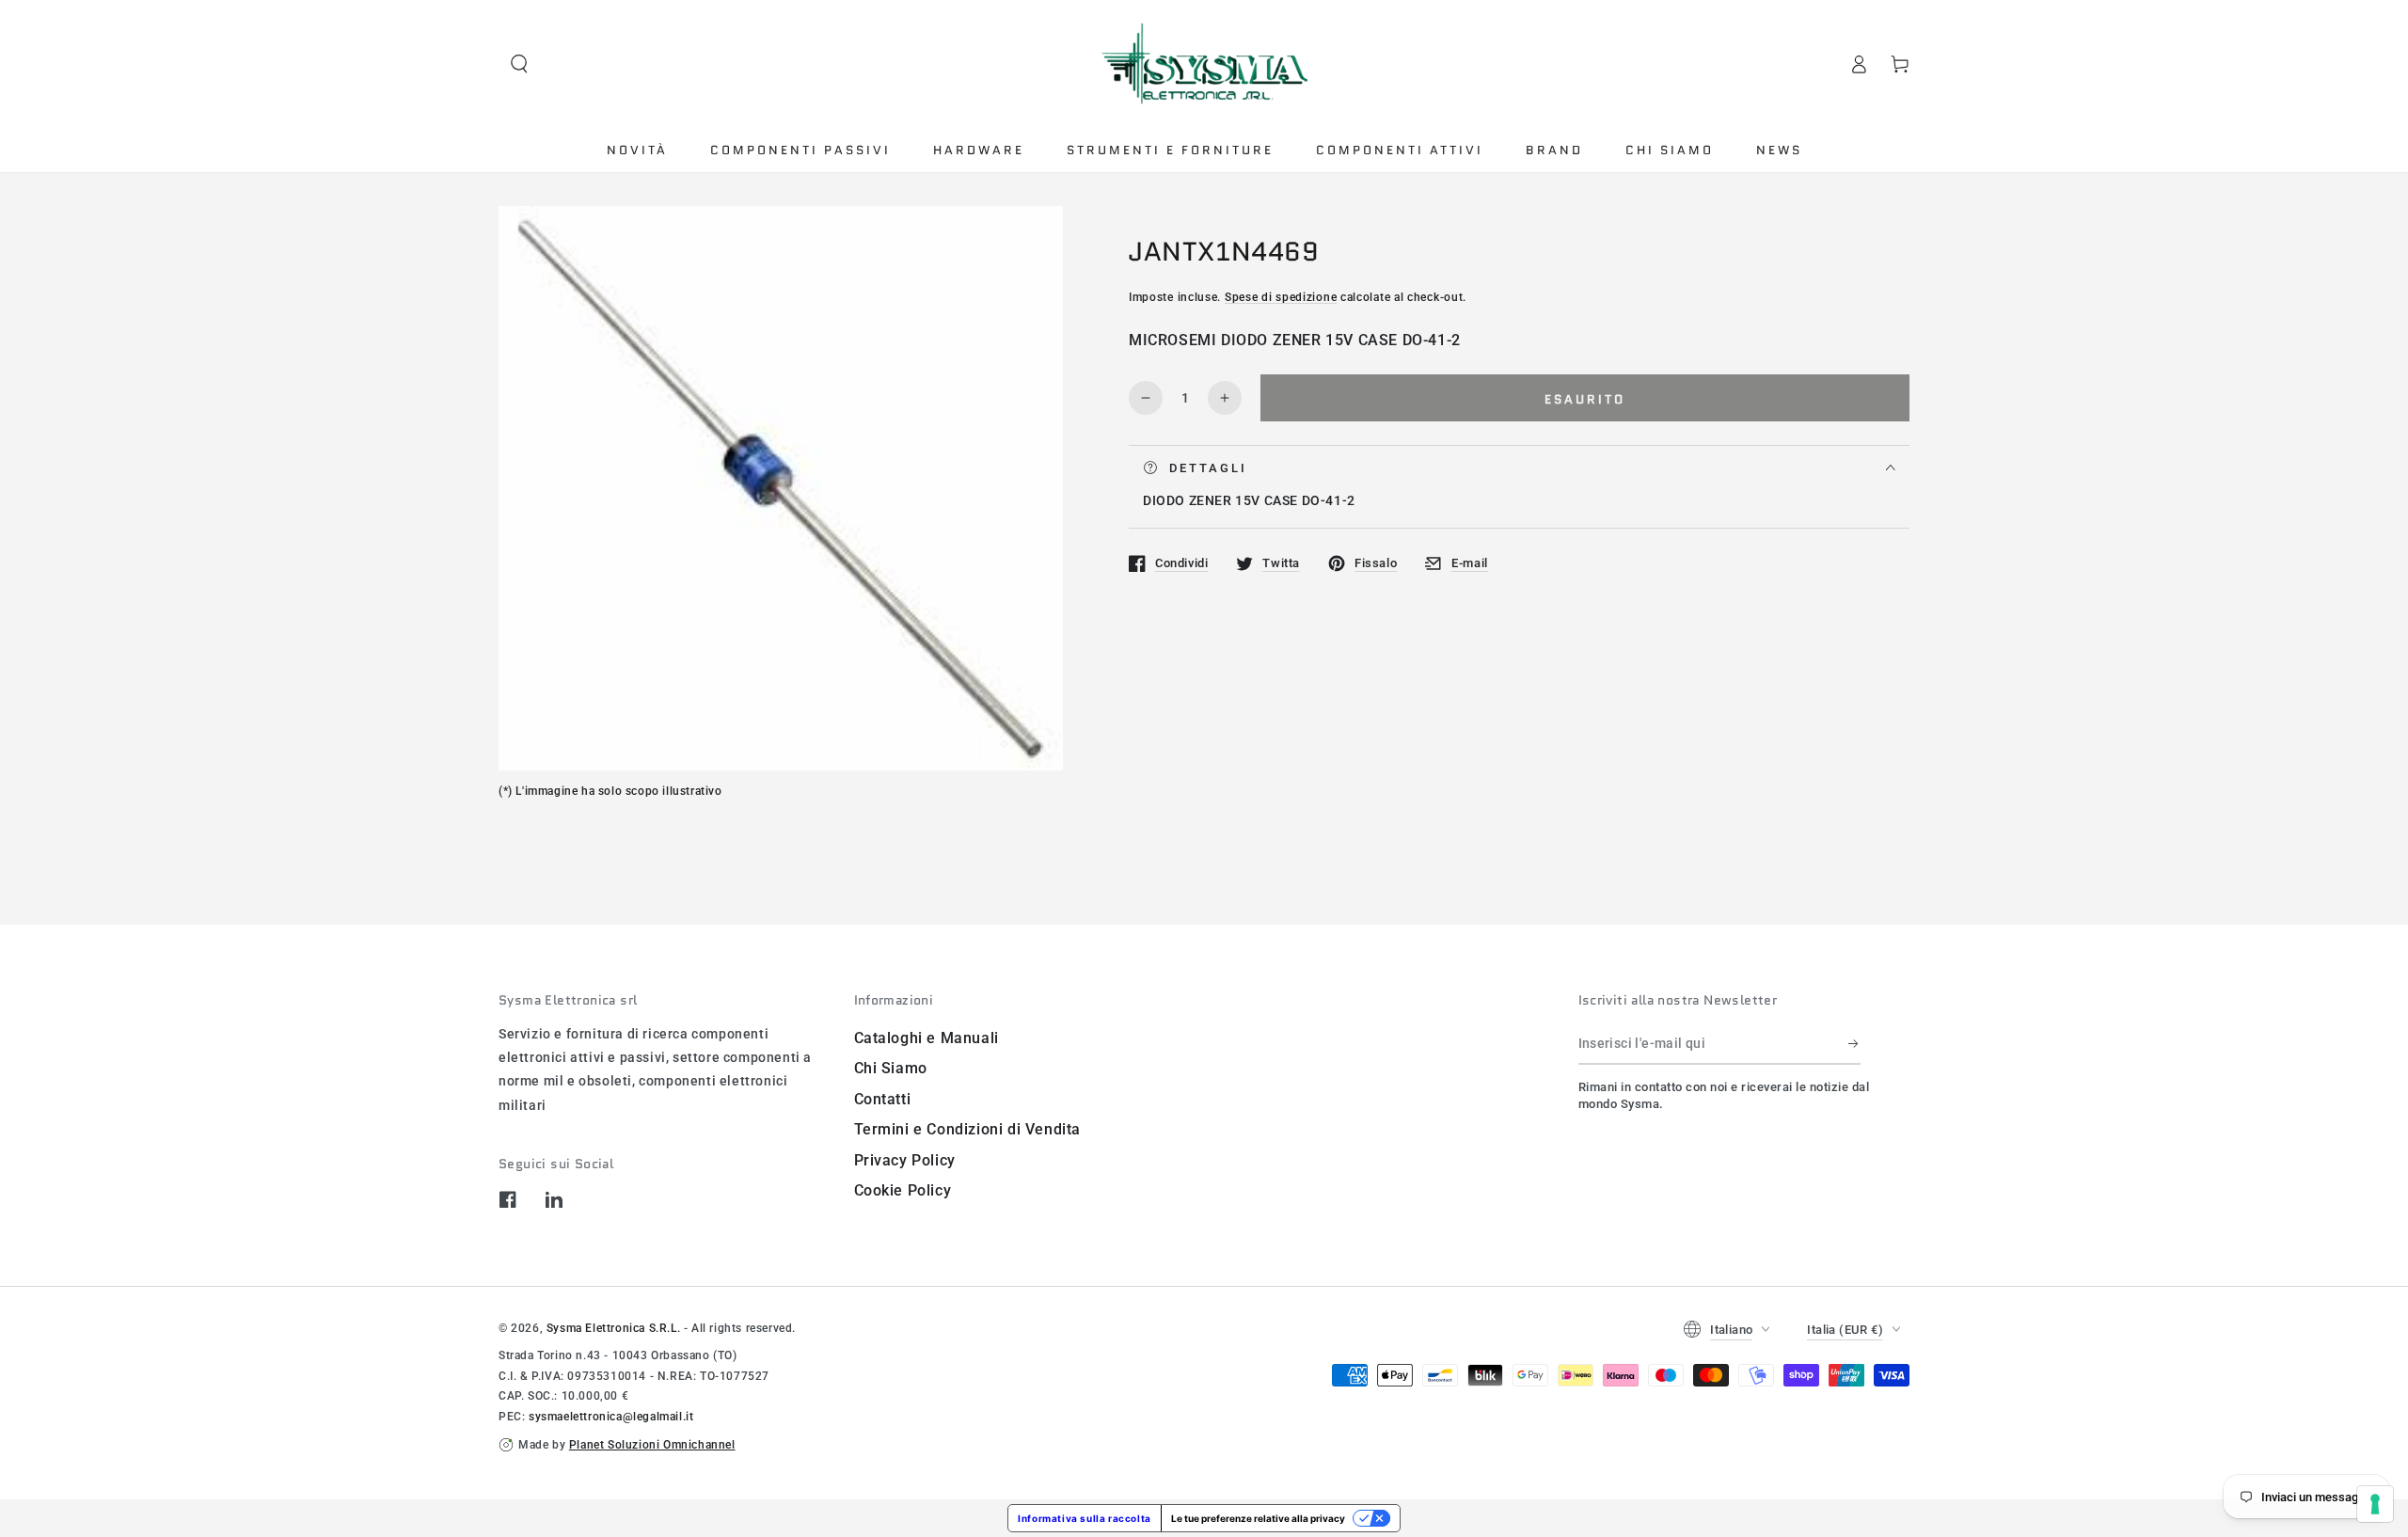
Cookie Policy (903, 1190)
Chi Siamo (891, 1068)
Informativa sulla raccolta (1085, 1518)
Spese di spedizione (1281, 297)
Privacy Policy (905, 1160)
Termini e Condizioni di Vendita (968, 1129)
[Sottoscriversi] (1854, 1043)
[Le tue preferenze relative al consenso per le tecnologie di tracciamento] (2375, 1504)
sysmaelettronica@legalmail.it (611, 1417)
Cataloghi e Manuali (927, 1038)
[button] (519, 64)
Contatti (883, 1099)
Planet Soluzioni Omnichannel (652, 1445)
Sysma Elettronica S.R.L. (613, 1328)
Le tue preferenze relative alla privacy (1258, 1518)
